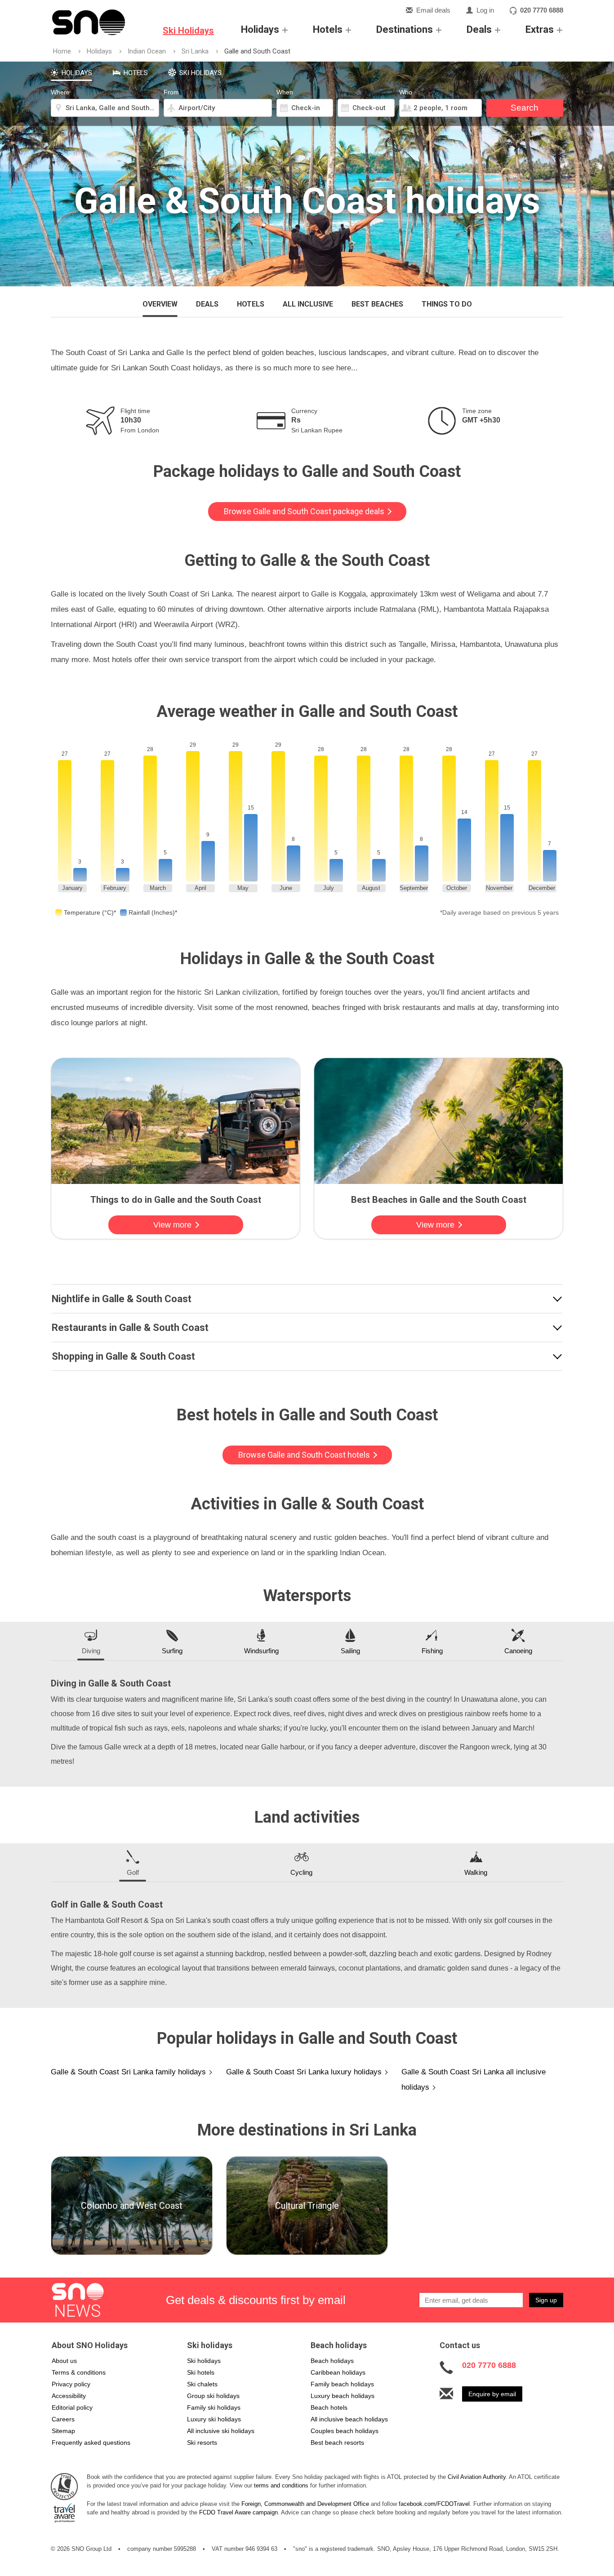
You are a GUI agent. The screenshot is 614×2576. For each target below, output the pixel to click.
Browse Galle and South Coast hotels (305, 1455)
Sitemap (63, 2431)
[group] (132, 2206)
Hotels (328, 29)
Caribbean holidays (338, 2372)
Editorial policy (72, 2407)
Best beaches (377, 304)
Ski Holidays (188, 31)
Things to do (447, 304)
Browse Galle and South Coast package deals (305, 511)
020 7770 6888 (542, 10)
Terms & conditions (79, 2372)
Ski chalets (202, 2384)
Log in (485, 10)
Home (62, 51)
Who (406, 92)
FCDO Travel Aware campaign (238, 2512)
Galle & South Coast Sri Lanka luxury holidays (304, 2072)
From (171, 92)
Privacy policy (71, 2384)
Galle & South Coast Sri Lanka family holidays (128, 2072)
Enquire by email (492, 2394)
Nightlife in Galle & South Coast (122, 1299)
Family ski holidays (214, 2407)
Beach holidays (332, 2361)
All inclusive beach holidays (349, 2419)
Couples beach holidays (345, 2431)
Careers (63, 2419)
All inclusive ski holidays (221, 2431)
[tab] (71, 71)
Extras (540, 29)
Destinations (405, 29)
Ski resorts (202, 2443)
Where (60, 92)
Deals (479, 29)
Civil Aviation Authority (477, 2477)
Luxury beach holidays (343, 2396)
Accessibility (69, 2396)
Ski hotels (201, 2372)
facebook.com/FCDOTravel (434, 2504)
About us (64, 2361)
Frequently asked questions (91, 2443)
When (285, 92)
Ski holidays (204, 2361)
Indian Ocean (147, 51)
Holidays (260, 29)
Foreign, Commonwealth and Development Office (305, 2504)
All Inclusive (308, 304)
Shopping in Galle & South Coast (123, 1357)
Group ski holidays (213, 2396)
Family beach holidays (342, 2384)
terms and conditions (281, 2485)
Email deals (433, 10)
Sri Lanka (195, 51)
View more (174, 1225)
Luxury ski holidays (214, 2419)
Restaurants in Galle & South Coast (130, 1328)
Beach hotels (329, 2407)
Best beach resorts (337, 2443)
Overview (160, 304)
